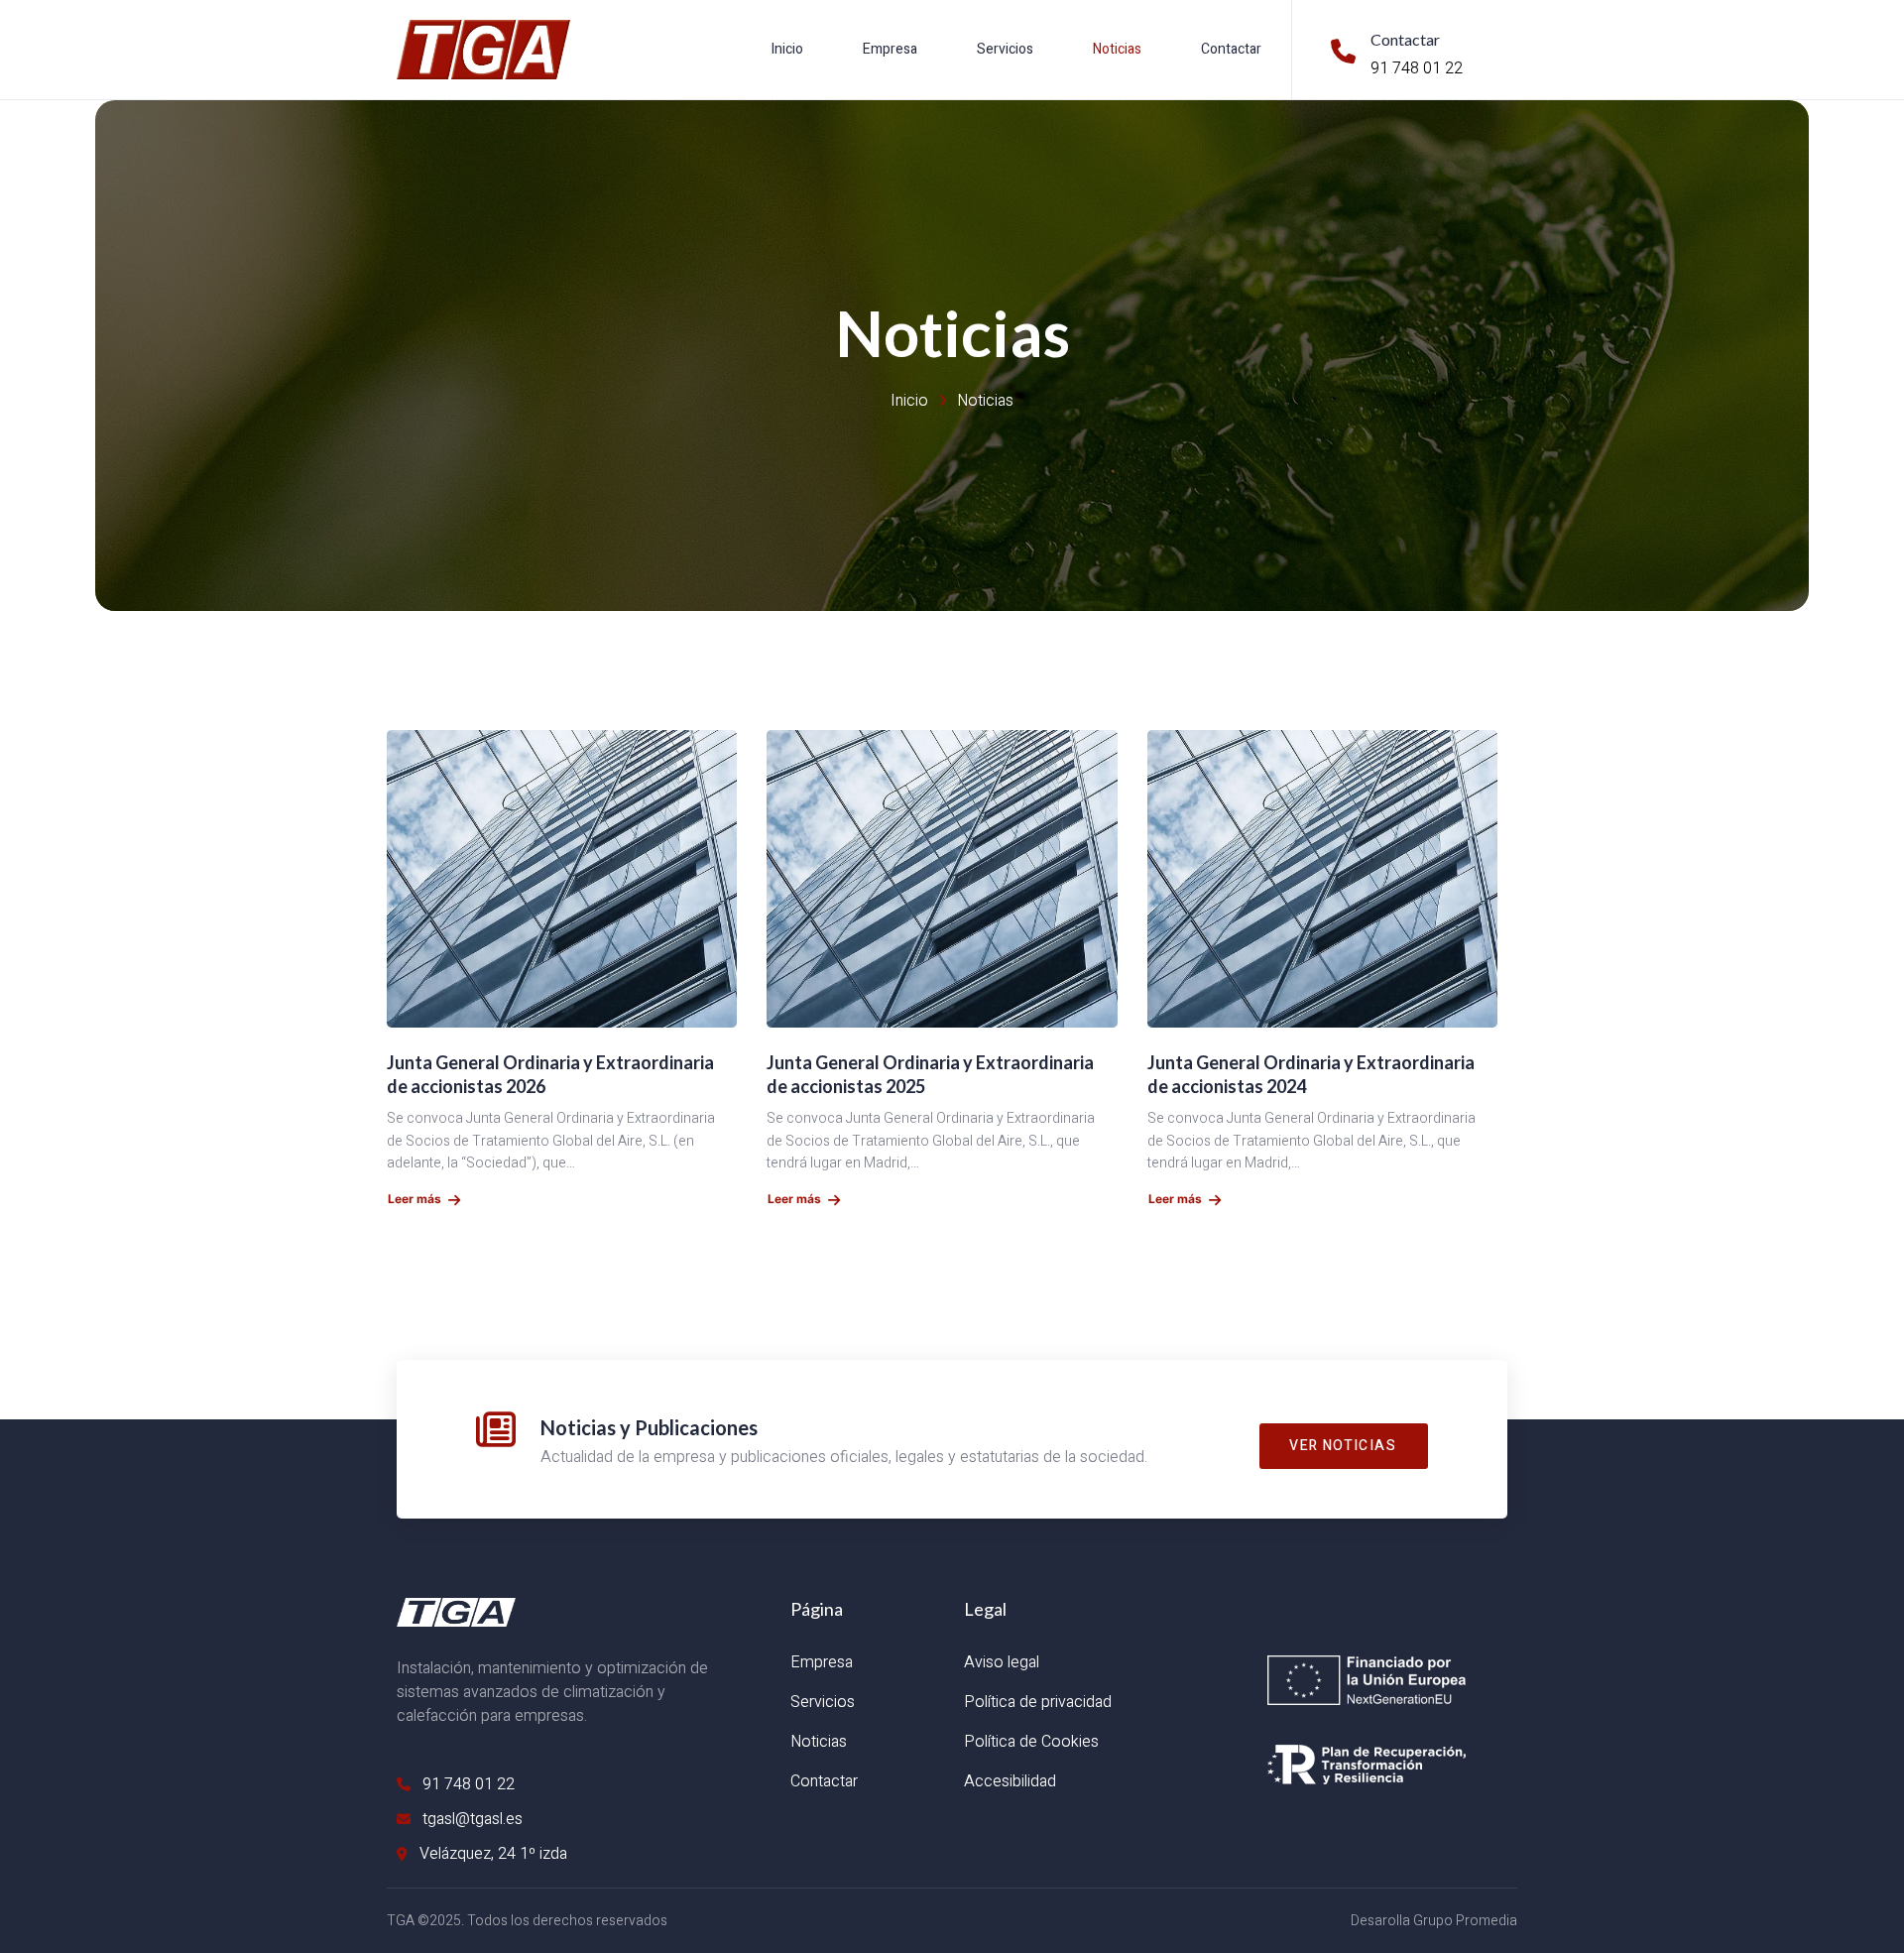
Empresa (890, 49)
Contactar (1231, 49)
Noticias (1117, 49)
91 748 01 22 (1417, 68)
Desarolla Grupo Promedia (1434, 1921)
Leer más (415, 1199)
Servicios (1005, 49)
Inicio (787, 49)
